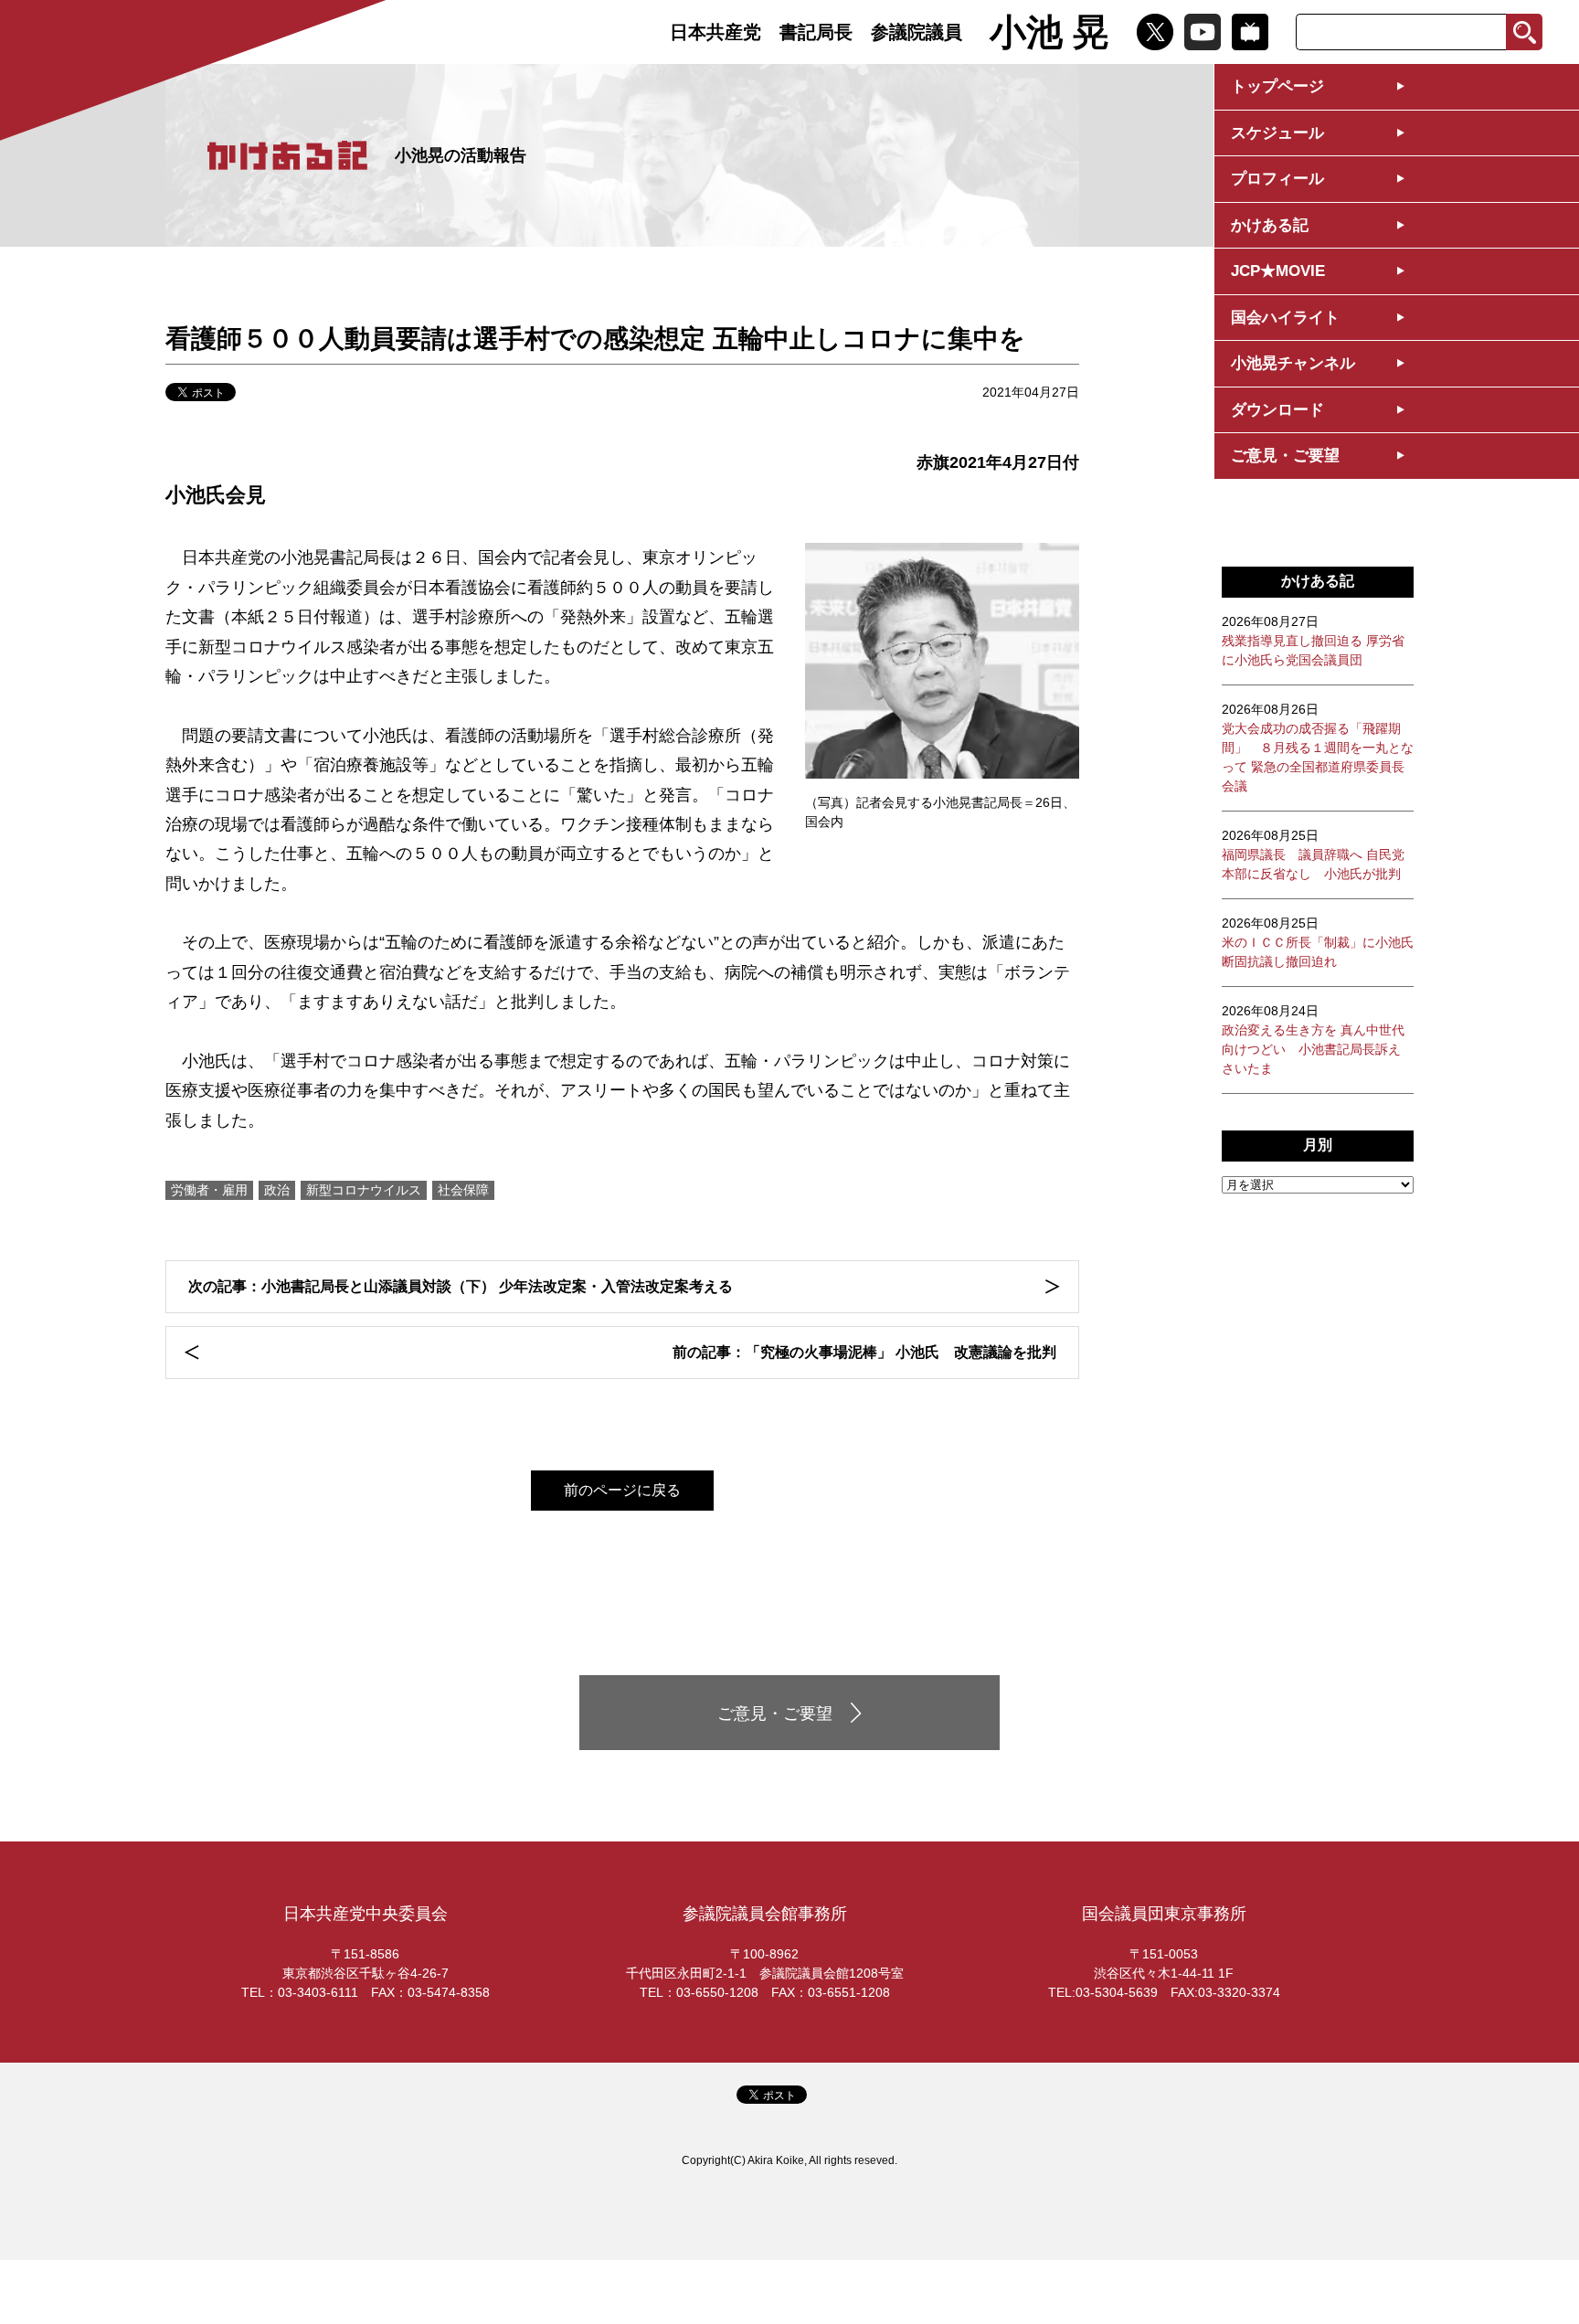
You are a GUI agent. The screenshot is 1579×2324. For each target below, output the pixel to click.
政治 (277, 1190)
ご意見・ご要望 (1285, 456)
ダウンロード (1277, 410)
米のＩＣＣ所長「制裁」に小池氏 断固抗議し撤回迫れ (1318, 942)
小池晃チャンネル (1293, 363)
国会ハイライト (1285, 318)
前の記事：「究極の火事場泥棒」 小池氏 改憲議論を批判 (864, 1352)
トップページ (1277, 86)
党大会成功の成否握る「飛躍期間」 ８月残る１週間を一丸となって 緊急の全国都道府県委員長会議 (1318, 748)
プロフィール (1277, 179)
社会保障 (463, 1190)
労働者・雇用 (209, 1190)
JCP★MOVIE (1278, 271)
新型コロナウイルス (364, 1190)
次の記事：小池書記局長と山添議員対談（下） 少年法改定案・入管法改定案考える (461, 1286)
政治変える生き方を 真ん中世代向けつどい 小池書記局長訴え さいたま (1313, 1040)
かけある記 (1270, 225)
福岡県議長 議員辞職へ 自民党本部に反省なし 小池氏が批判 (1313, 854)
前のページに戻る (622, 1490)
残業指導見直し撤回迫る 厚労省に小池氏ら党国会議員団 (1313, 641)
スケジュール (1277, 133)
